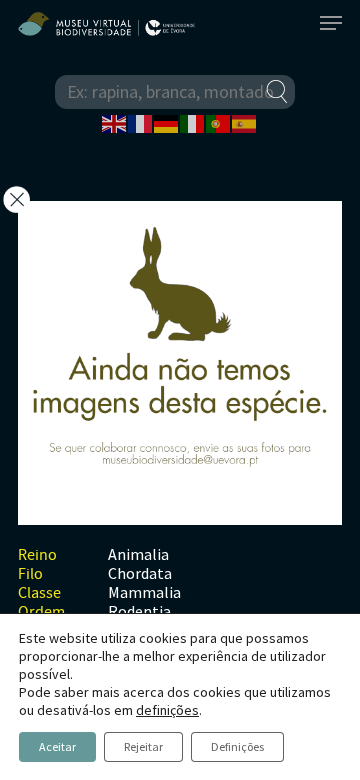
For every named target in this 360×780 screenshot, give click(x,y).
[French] (141, 122)
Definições (237, 746)
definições (167, 710)
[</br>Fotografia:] (180, 363)
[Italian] (193, 122)
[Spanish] (245, 122)
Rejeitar (143, 746)
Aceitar (57, 746)
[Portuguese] (219, 122)
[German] (167, 122)
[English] (115, 122)
